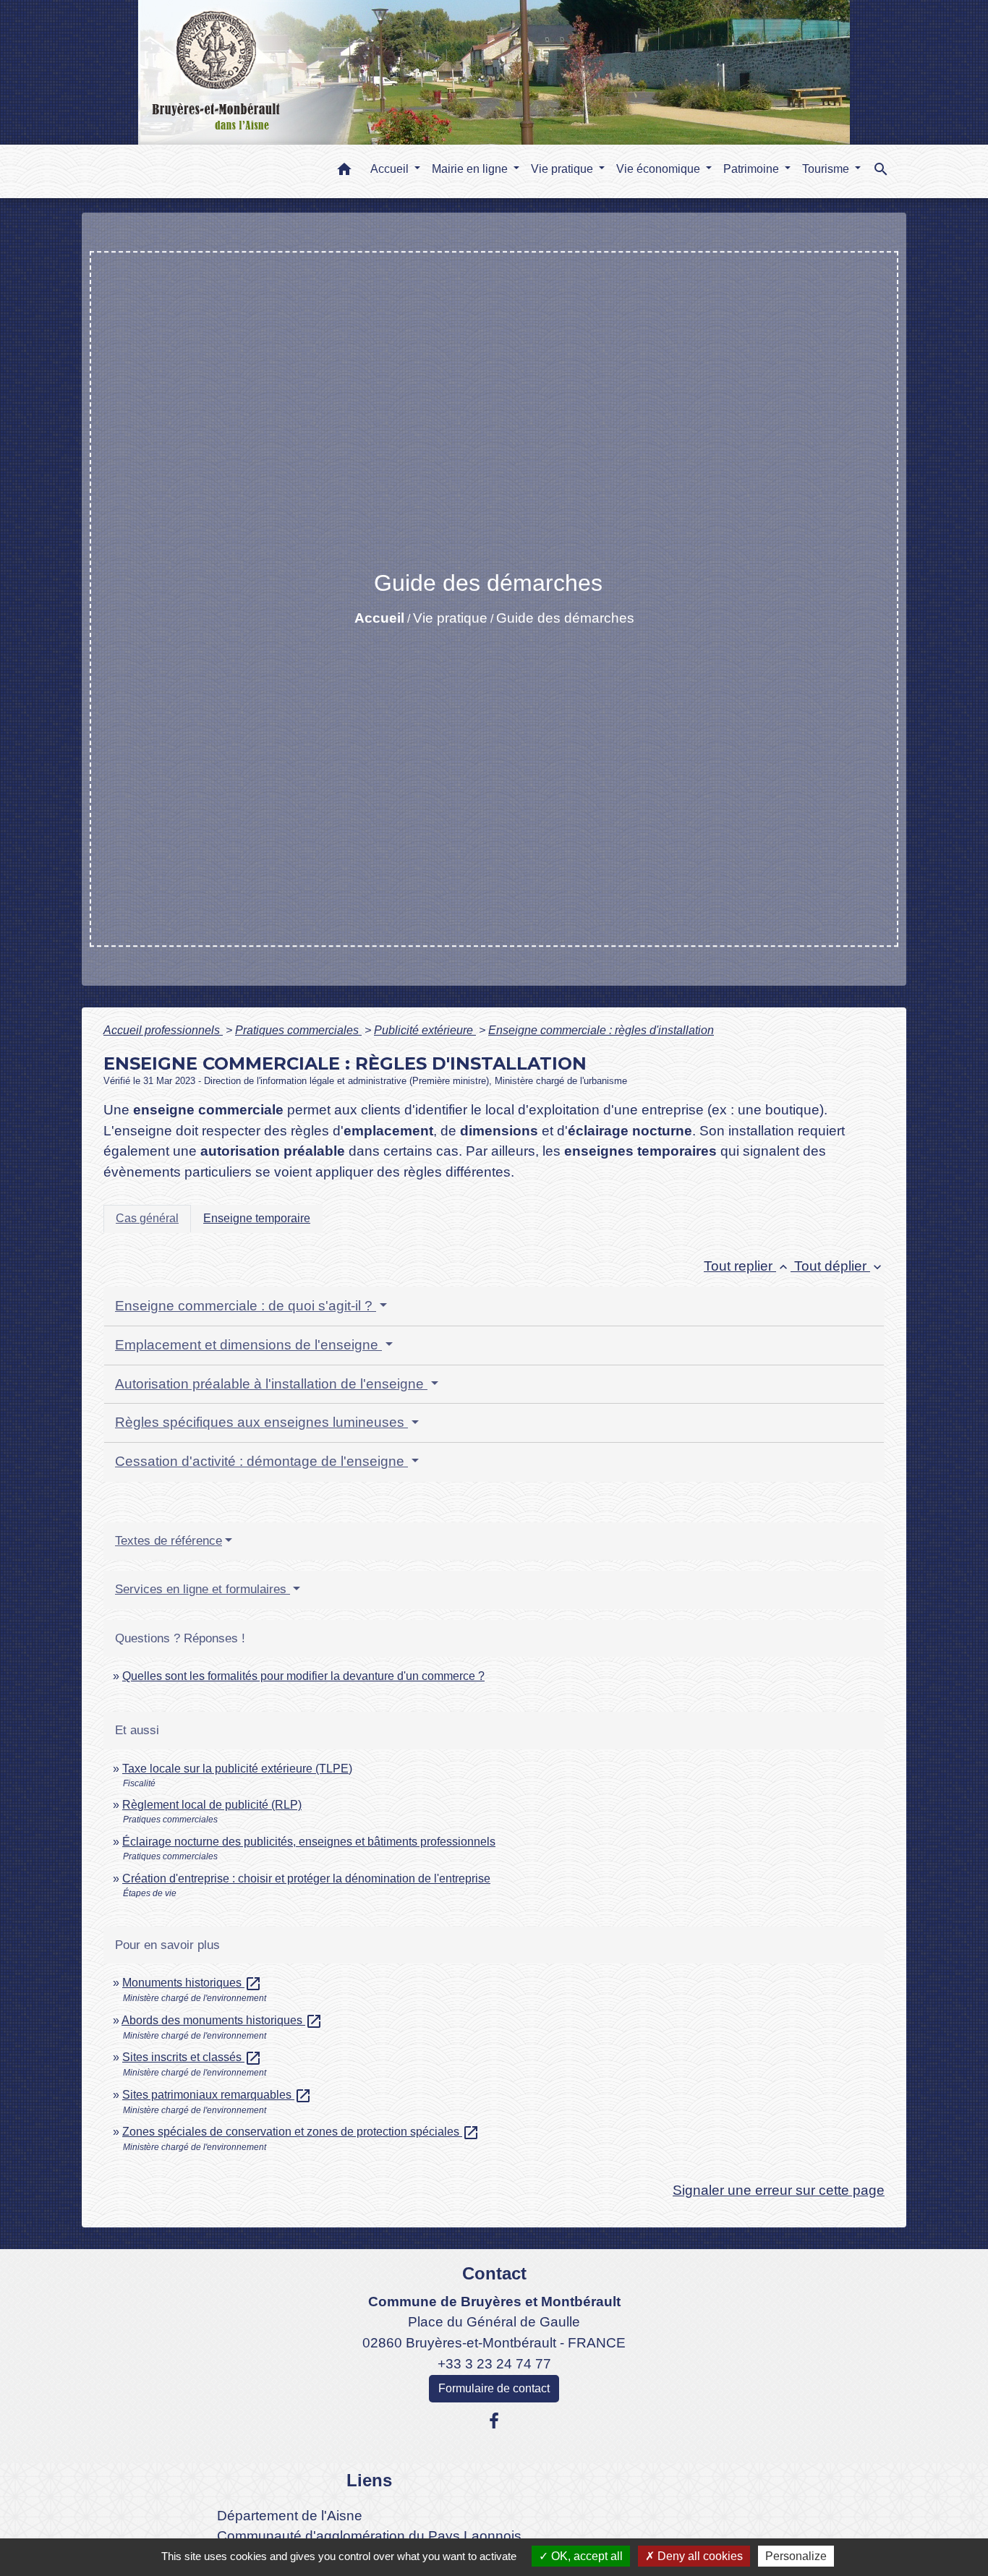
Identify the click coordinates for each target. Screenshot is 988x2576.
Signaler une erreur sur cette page (779, 2190)
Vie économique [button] (660, 169)
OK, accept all (585, 2556)
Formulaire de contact (494, 2388)
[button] (344, 172)
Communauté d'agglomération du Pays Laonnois (369, 2536)
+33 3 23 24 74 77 (494, 2364)
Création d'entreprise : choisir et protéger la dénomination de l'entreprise (306, 1878)
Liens (369, 2480)
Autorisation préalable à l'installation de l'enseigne (271, 1384)
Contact (494, 2273)
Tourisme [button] (827, 169)
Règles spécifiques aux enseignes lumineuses (261, 1422)
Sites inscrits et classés (192, 2057)
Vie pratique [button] (563, 169)
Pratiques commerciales (298, 1030)
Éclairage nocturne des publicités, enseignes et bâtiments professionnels (309, 1842)
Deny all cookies (699, 2556)
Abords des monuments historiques (222, 2020)
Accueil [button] (391, 169)
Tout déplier (839, 1266)
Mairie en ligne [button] (471, 169)
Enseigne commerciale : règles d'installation (601, 1030)
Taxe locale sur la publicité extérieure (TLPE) (237, 1769)
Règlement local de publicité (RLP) (212, 1805)
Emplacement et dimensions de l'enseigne (248, 1345)
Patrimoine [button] (753, 169)
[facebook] (494, 2421)
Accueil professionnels (163, 1030)
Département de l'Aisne (290, 2516)
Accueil (379, 618)
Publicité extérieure (425, 1030)
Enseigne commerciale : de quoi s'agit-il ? (246, 1306)
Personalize (796, 2556)
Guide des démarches (565, 618)
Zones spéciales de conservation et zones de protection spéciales (301, 2132)
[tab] (147, 1219)
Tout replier (747, 1266)
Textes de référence (169, 1541)
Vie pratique (450, 618)
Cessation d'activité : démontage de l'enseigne (261, 1461)
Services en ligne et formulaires (203, 1589)
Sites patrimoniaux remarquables (217, 2095)
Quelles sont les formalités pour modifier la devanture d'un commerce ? (303, 1676)
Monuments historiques (192, 1983)
